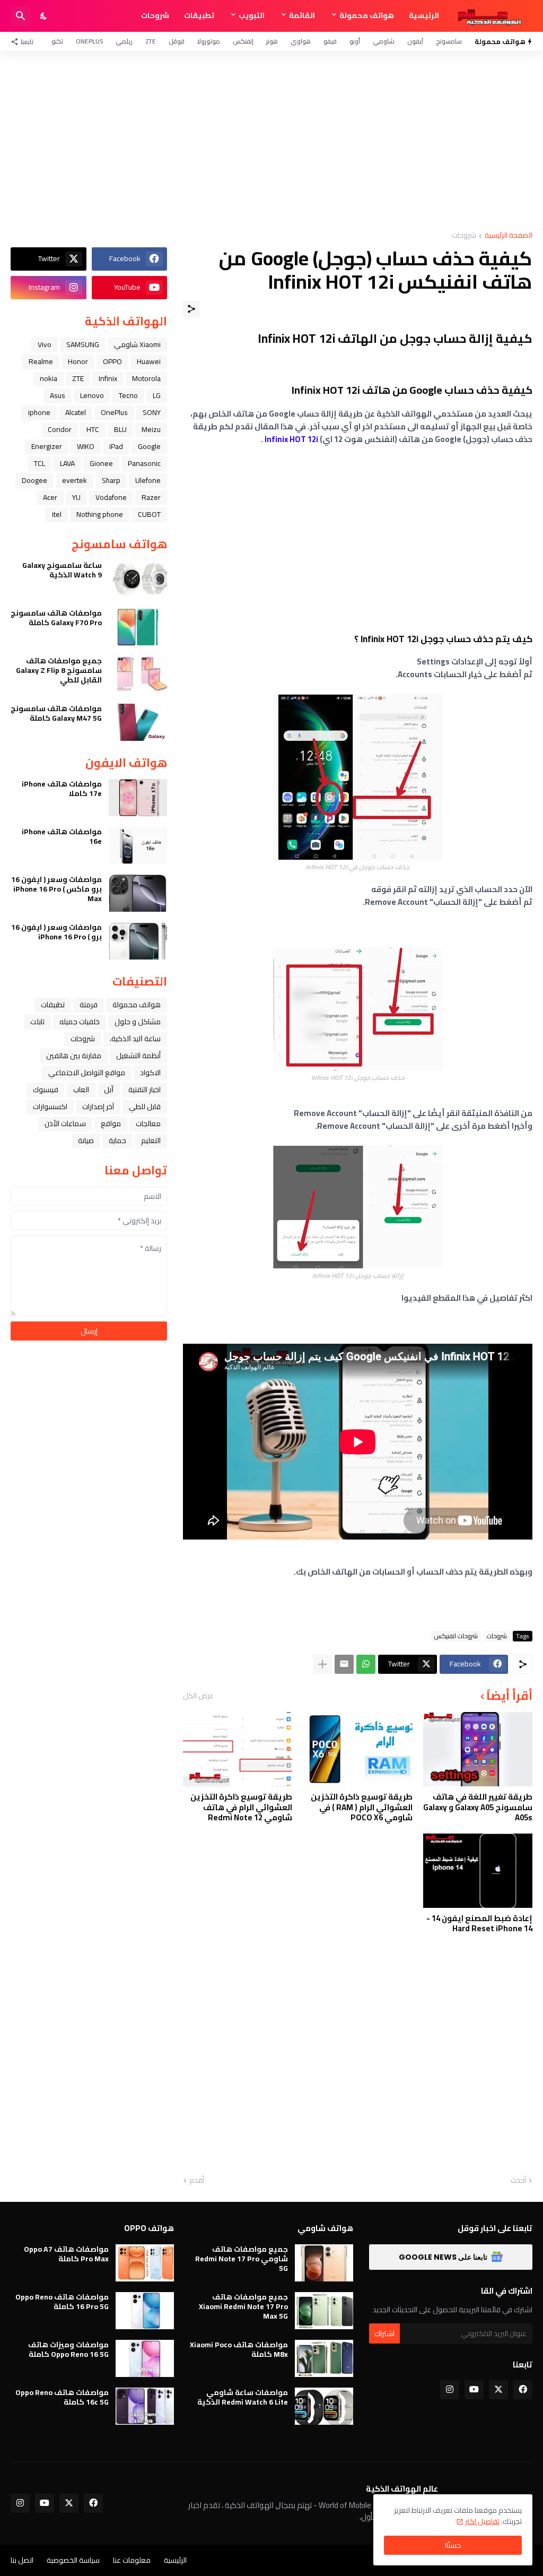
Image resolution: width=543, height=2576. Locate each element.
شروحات (155, 15)
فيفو (330, 41)
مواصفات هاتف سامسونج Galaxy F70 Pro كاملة (56, 618)
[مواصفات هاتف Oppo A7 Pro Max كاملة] (145, 2263)
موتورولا (209, 41)
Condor (60, 429)
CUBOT (149, 514)
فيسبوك (46, 1090)
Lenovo (92, 395)
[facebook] (523, 2390)
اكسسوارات (50, 1107)
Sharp (111, 480)
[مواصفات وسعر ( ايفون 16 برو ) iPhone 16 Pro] (138, 941)
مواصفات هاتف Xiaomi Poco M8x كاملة (239, 2349)
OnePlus (89, 41)
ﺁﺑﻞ (109, 1090)
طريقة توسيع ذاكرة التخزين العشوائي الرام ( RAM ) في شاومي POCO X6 (361, 1807)
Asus (58, 395)
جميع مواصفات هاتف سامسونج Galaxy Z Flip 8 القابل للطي (59, 671)
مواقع (111, 1123)
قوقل (177, 41)
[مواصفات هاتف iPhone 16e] (138, 845)
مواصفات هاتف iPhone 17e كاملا (62, 789)
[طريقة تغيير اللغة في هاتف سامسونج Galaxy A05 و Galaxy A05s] (478, 1749)
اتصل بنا (22, 2560)
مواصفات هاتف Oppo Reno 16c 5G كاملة (62, 2397)
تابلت (37, 1022)
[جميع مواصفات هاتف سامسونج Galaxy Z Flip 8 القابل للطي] (138, 675)
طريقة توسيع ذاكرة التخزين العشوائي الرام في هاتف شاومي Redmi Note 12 (241, 1807)
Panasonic (144, 463)
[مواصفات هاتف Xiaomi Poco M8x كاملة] (324, 2358)
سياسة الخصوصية (73, 2560)
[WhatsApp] (366, 1664)
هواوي (301, 41)
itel (57, 514)
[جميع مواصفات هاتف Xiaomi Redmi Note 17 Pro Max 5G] (324, 2311)
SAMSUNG (83, 344)
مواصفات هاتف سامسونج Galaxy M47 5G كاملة (56, 713)
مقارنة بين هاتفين (74, 1056)
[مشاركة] (191, 309)
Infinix (108, 378)
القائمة (302, 15)
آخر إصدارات (98, 1107)
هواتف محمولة (367, 15)
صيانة (86, 1140)
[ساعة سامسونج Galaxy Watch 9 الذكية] (138, 579)
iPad (116, 446)
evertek (75, 480)
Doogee (34, 480)
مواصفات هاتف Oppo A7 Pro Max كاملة (66, 2254)
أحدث (518, 2181)
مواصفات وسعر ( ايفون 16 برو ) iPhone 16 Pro (56, 932)
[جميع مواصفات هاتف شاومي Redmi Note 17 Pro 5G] (324, 2263)
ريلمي (124, 41)
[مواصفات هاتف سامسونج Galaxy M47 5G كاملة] (138, 722)
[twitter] (498, 2390)
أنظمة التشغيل (138, 1056)
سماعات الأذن (65, 1123)
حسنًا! (453, 2545)
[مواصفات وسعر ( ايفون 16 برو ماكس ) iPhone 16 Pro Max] (138, 893)
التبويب (252, 15)
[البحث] (21, 16)
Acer (50, 497)
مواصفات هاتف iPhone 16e (62, 836)
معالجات (148, 1123)
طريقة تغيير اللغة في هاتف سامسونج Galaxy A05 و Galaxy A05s (478, 1807)
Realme (41, 361)
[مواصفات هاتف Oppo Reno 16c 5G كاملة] (145, 2406)
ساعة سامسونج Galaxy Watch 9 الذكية (62, 570)
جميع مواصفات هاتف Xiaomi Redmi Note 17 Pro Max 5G (243, 2307)
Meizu (151, 429)
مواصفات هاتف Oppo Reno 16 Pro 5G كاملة (62, 2302)
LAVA (67, 463)
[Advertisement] (271, 141)
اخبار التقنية (144, 1090)
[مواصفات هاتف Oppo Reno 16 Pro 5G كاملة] (145, 2311)
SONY (152, 412)
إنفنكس (243, 41)
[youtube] (474, 2390)
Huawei (149, 361)
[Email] (344, 1664)
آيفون (415, 41)
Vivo (45, 344)
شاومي (384, 41)
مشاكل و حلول (138, 1022)
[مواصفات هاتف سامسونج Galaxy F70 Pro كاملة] (138, 627)
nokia (49, 378)
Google (149, 446)
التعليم (151, 1140)
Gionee (101, 463)
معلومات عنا (132, 2560)
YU (76, 497)
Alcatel (76, 412)
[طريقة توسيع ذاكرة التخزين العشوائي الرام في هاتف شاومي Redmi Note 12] (238, 1749)
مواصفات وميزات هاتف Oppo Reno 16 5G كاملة (68, 2349)
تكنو (57, 41)
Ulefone (148, 480)
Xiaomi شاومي (137, 344)
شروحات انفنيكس (456, 1636)
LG (157, 395)
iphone (39, 412)
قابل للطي (145, 1107)
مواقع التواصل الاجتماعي (87, 1073)
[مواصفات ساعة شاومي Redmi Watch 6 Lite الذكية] (324, 2406)
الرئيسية (424, 15)
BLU (120, 429)
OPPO (112, 361)
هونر (272, 41)
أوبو (355, 41)
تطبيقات (199, 15)
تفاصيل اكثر (482, 2521)
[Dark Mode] (44, 16)
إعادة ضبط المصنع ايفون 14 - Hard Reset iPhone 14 (479, 1924)
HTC (93, 429)
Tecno (128, 395)
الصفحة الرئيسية (509, 236)
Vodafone (111, 497)
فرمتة (89, 1005)
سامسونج (449, 41)
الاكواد (150, 1073)
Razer (151, 497)
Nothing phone (100, 514)
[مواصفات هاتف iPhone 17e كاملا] (138, 798)
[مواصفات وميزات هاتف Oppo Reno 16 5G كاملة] (145, 2358)
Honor (78, 361)
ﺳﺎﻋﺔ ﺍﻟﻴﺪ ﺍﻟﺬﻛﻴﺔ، (135, 1039)
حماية (117, 1140)
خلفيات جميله (80, 1022)
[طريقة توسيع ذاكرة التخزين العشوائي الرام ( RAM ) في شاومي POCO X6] (357, 1749)
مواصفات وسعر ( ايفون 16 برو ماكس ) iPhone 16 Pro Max (56, 889)
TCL (40, 463)
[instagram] (450, 2390)
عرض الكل (198, 1696)
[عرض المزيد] (322, 1664)
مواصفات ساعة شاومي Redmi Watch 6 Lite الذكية (243, 2397)
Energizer (47, 446)
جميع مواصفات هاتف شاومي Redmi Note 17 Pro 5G (242, 2259)
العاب (81, 1090)
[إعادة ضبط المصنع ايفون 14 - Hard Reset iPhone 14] (478, 1871)
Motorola (146, 378)
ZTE (151, 41)
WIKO (86, 446)
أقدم (197, 2181)
